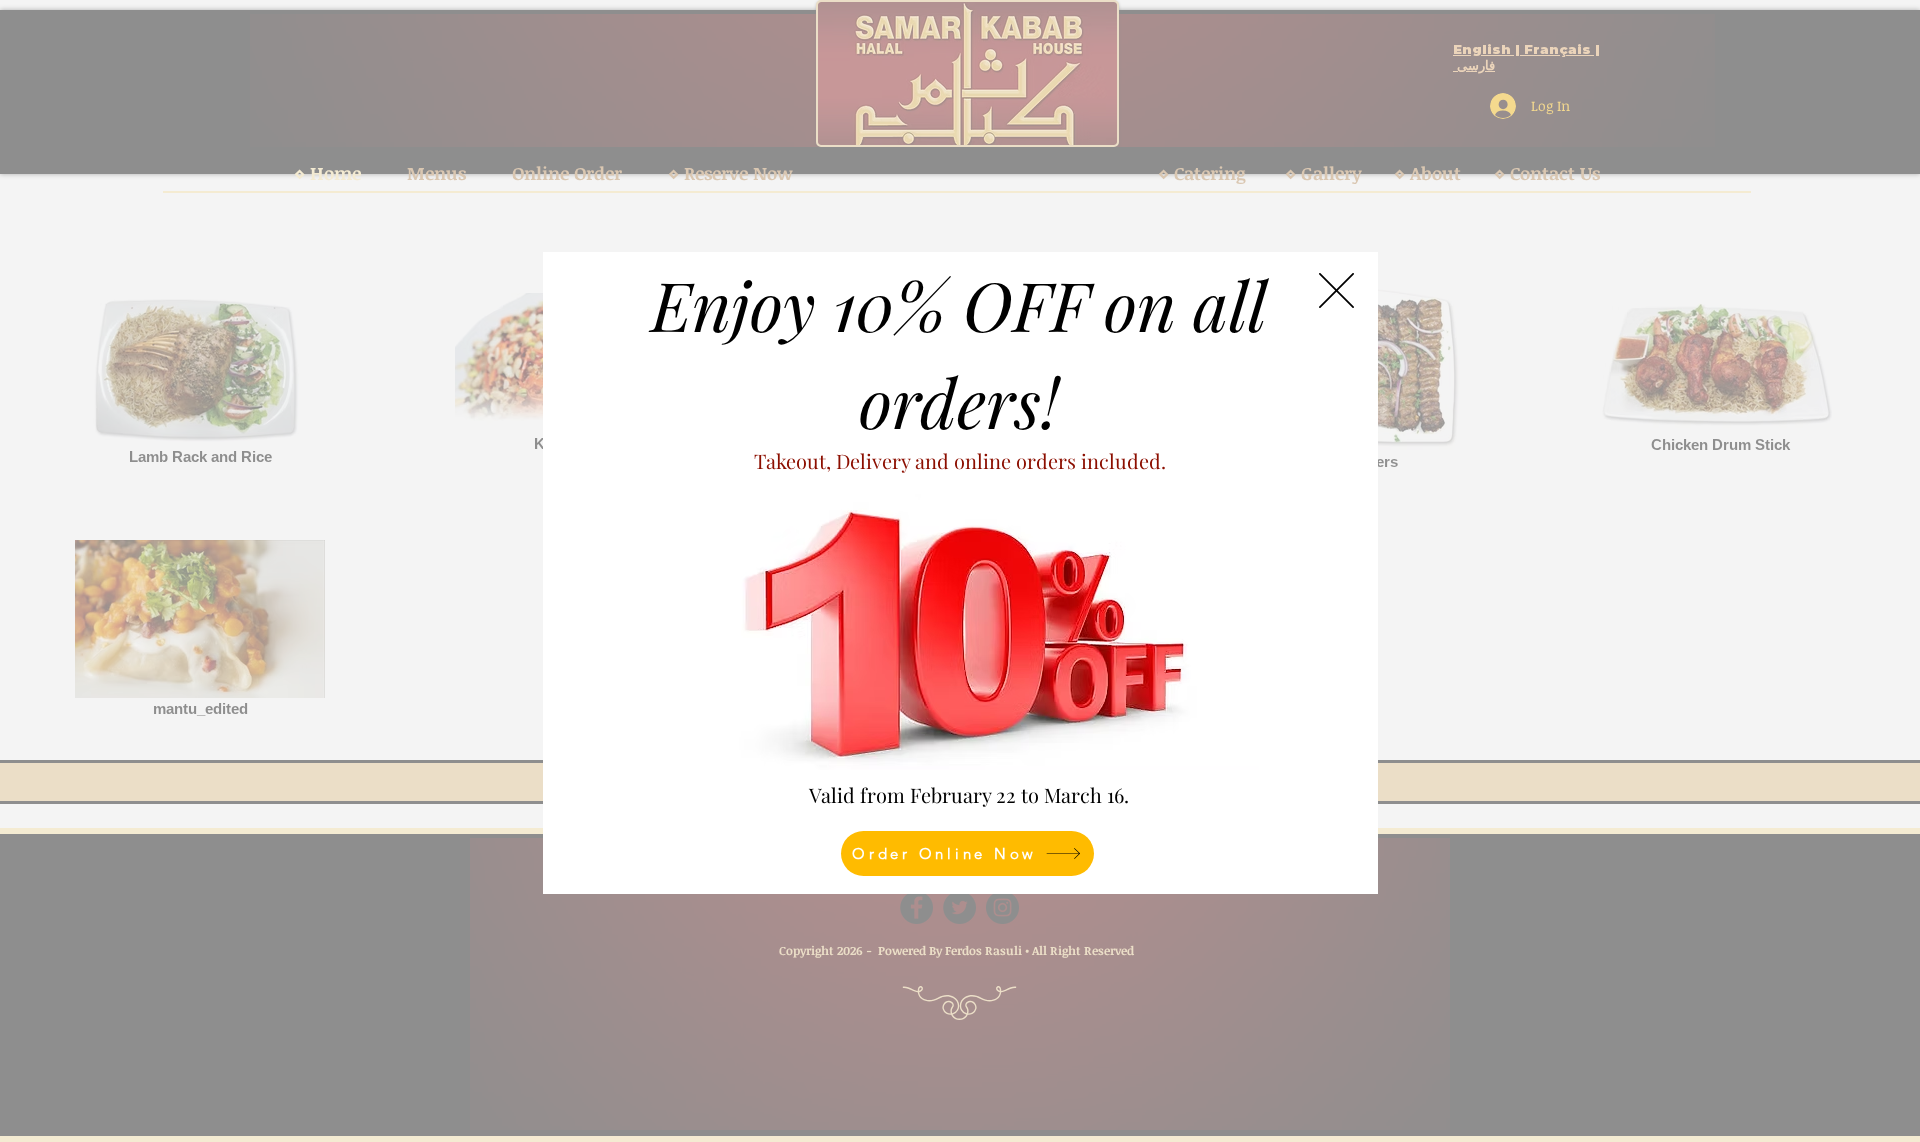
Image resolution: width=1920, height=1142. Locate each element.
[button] (1336, 290)
